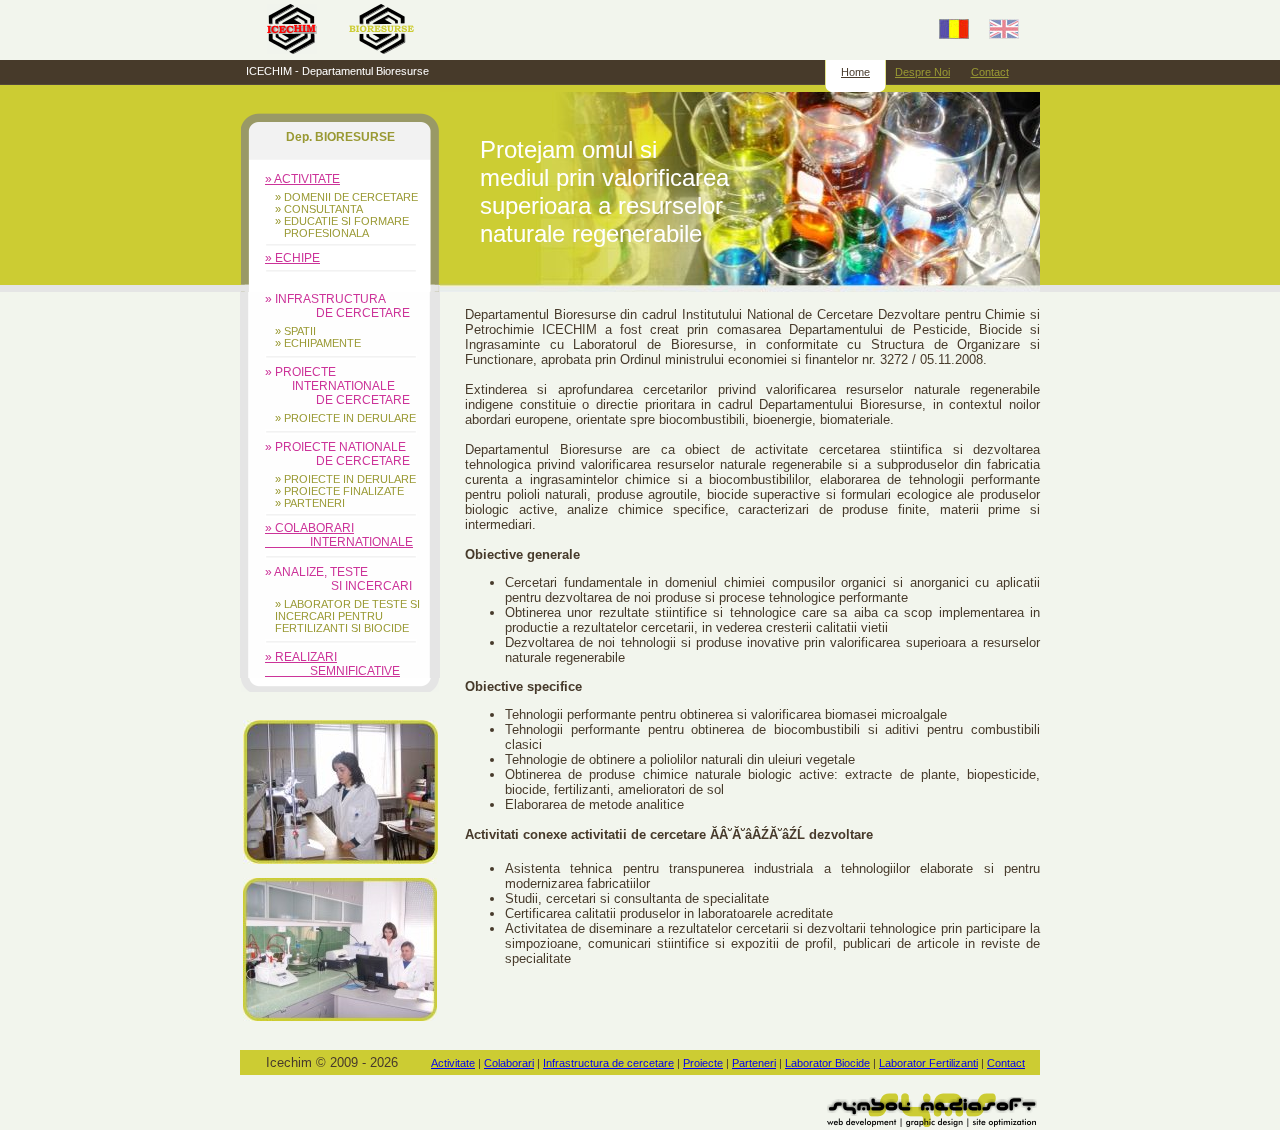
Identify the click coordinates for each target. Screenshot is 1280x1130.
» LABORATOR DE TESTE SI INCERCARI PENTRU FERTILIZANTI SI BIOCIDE (347, 616)
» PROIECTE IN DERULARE (345, 418)
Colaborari (509, 1063)
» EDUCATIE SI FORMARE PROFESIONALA (342, 227)
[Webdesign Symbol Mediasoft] (932, 1122)
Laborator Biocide (827, 1063)
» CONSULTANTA (319, 209)
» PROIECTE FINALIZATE (339, 491)
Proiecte (703, 1063)
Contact (990, 72)
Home (855, 72)
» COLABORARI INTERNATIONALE (339, 535)
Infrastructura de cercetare (608, 1063)
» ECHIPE (292, 258)
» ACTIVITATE (302, 179)
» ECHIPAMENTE (318, 343)
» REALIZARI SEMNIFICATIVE (332, 664)
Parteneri (754, 1063)
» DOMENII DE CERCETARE (346, 197)
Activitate (453, 1063)
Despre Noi (922, 72)
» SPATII (295, 331)
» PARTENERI (310, 503)
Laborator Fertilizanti (928, 1063)
